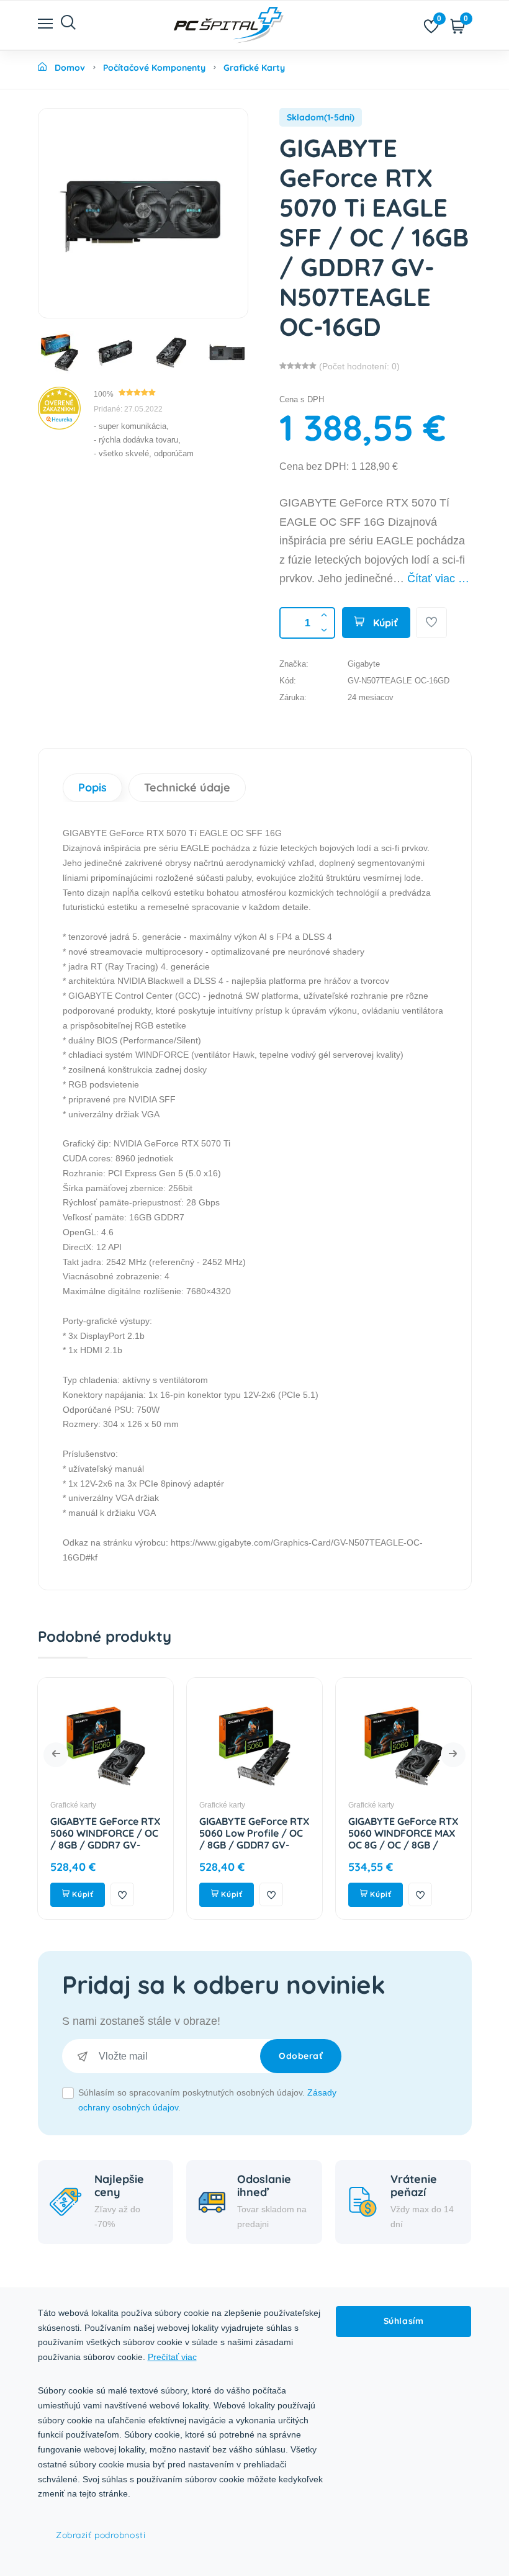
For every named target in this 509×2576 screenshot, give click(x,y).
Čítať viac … (438, 579)
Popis (92, 787)
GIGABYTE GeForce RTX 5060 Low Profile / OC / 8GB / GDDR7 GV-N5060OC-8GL (169, 1839)
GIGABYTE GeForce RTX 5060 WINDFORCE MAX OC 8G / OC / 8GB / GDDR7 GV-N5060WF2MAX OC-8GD (318, 1851)
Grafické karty (137, 1805)
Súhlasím (403, 2321)
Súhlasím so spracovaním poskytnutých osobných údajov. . (207, 2100)
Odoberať (301, 2056)
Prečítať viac (172, 2357)
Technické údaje (187, 787)
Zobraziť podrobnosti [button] (101, 2535)
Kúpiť (384, 623)
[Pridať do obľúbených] (431, 623)
